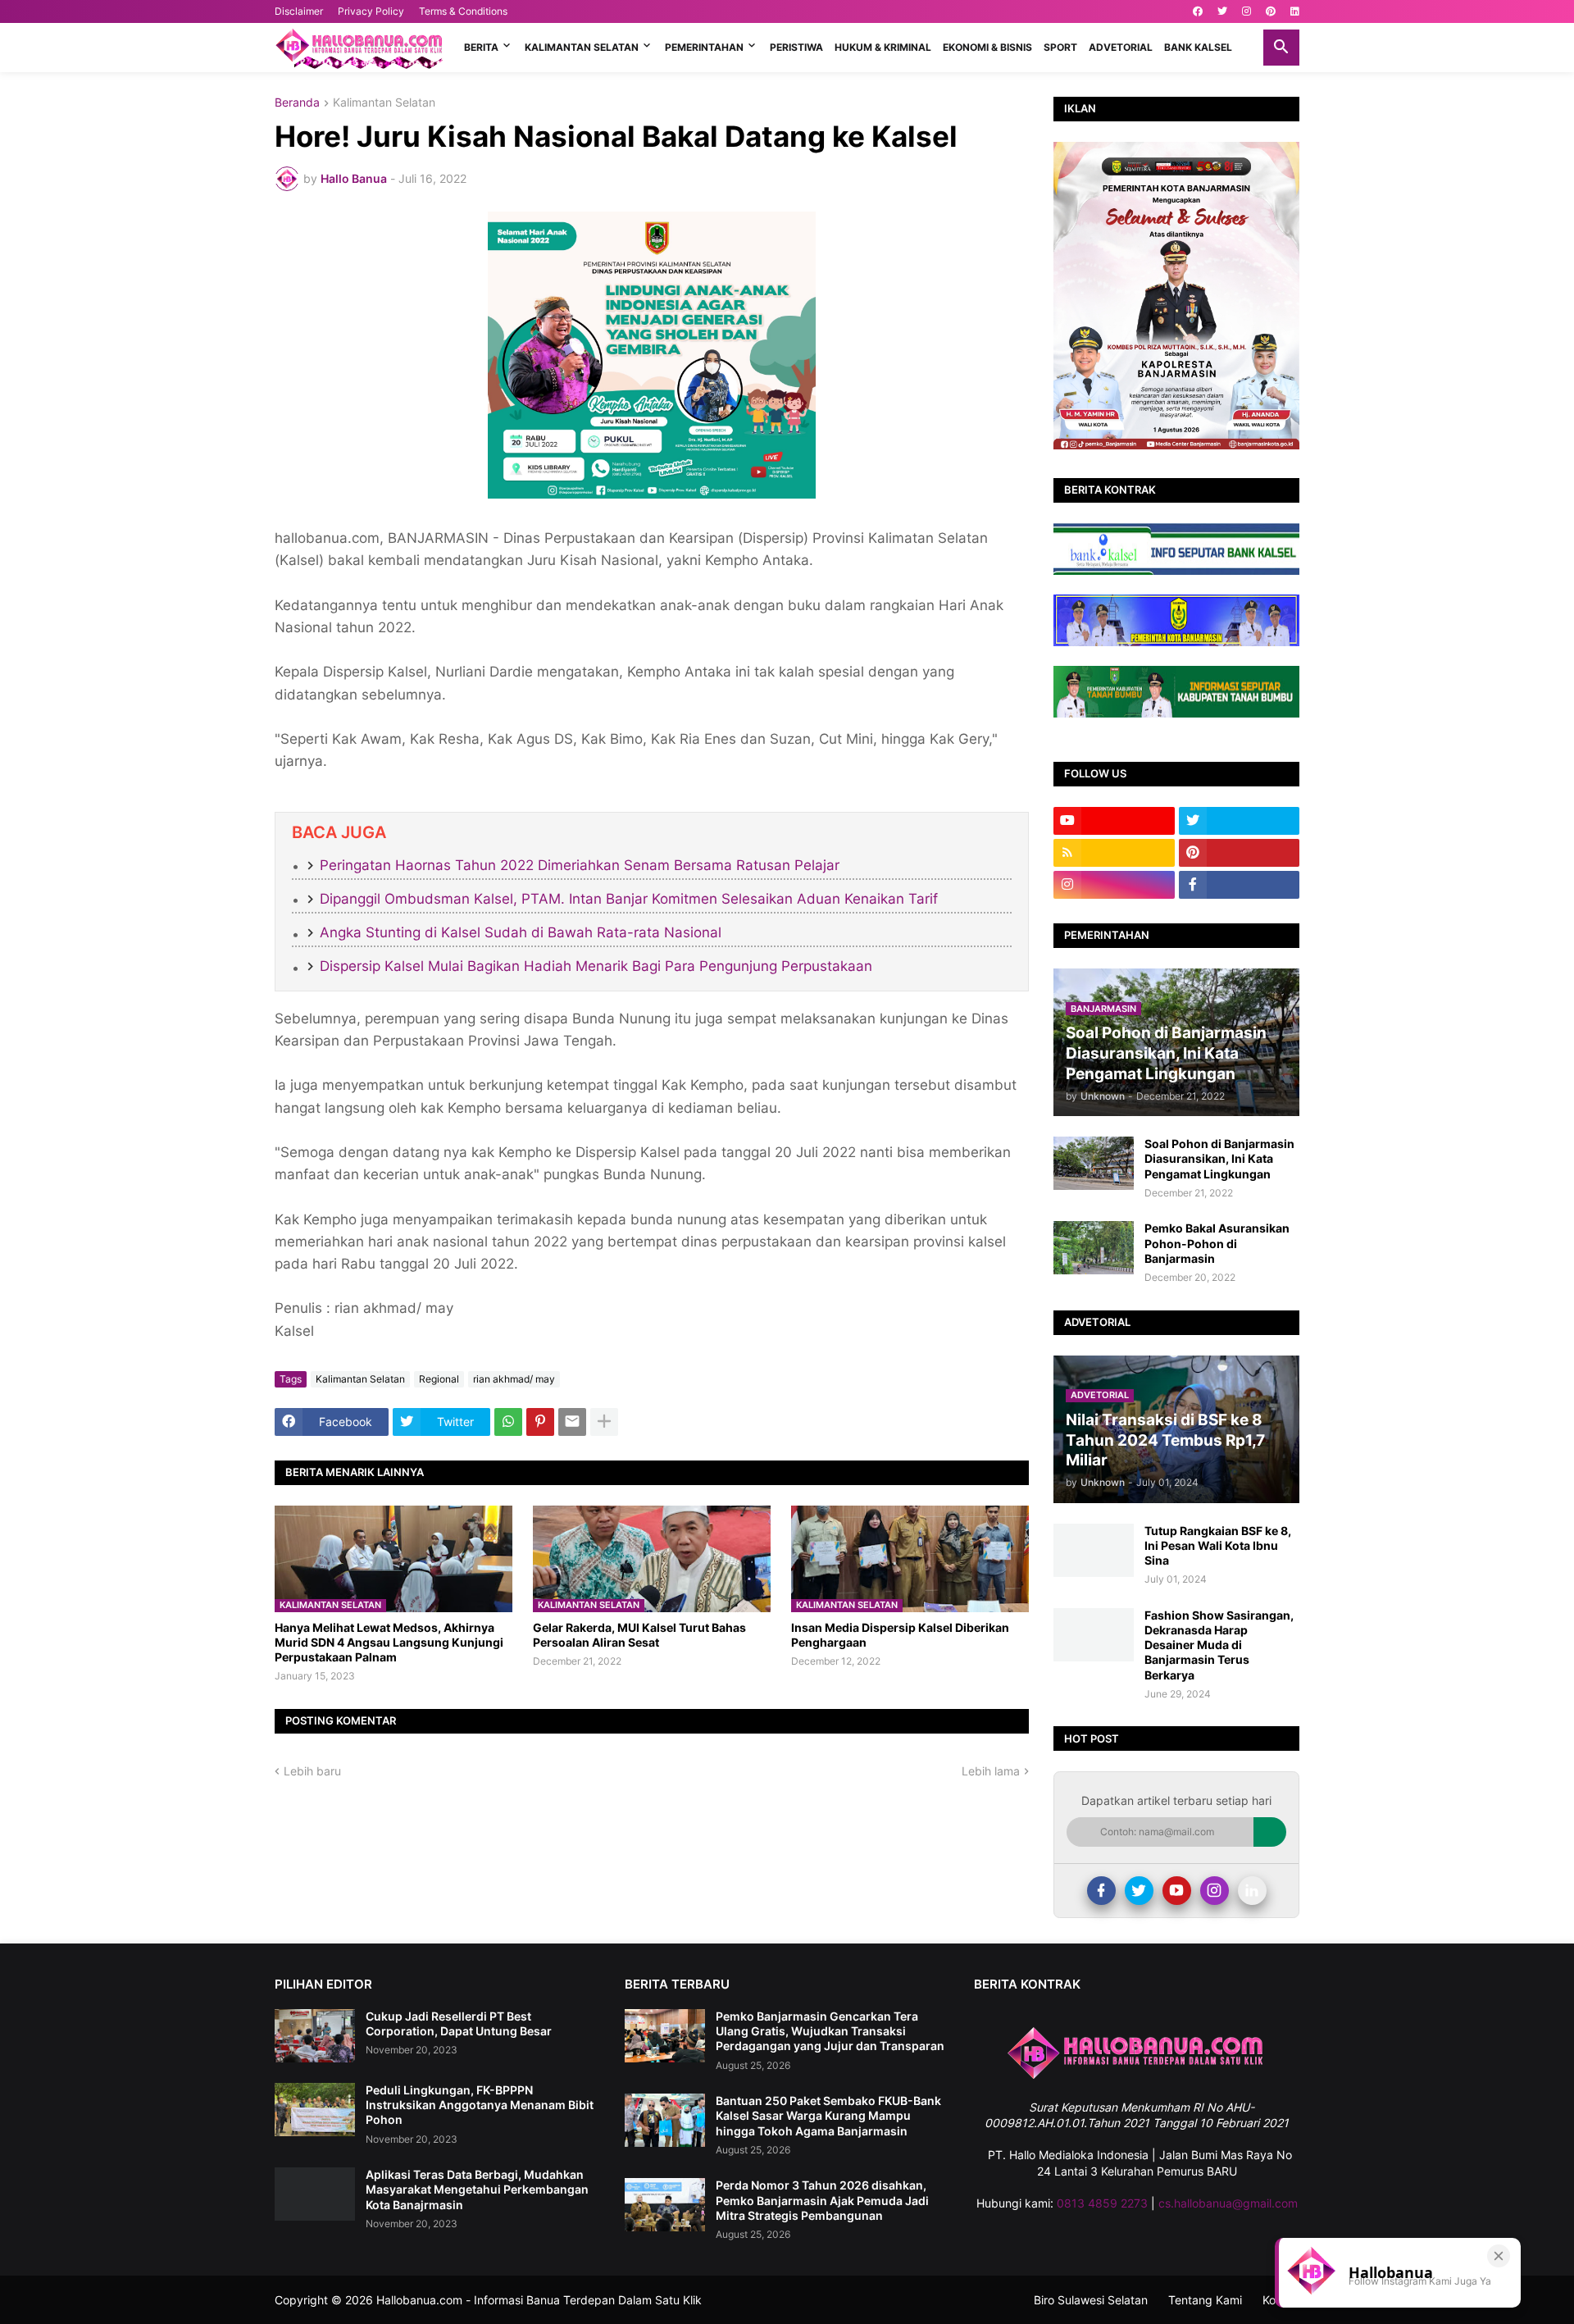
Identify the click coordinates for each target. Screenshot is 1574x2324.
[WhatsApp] (508, 1422)
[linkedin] (1295, 11)
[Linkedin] (1252, 1891)
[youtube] (1114, 821)
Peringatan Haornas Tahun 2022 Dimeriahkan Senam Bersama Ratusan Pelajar (580, 865)
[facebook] (1198, 11)
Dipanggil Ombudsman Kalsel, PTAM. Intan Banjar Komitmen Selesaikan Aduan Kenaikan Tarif (629, 899)
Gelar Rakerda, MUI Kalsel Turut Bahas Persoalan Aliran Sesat (639, 1635)
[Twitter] (1139, 1891)
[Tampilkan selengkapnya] (604, 1422)
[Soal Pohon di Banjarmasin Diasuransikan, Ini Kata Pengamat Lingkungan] (1094, 1163)
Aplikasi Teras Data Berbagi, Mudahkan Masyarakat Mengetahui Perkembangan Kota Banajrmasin (477, 2189)
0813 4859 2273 (1102, 2203)
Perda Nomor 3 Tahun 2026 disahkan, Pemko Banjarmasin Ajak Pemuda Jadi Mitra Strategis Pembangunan (822, 2200)
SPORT (1060, 47)
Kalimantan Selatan (384, 103)
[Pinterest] (540, 1422)
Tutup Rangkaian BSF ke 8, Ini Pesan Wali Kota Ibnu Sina (1218, 1545)
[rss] (1114, 853)
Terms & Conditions (463, 11)
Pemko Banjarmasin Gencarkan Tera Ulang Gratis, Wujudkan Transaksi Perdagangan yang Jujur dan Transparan (830, 2031)
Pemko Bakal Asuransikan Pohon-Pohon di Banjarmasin (1217, 1243)
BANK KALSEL (1198, 47)
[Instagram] (1215, 1891)
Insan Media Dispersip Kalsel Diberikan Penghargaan (900, 1635)
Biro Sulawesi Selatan (1091, 2300)
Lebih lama (991, 1771)
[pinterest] (1271, 11)
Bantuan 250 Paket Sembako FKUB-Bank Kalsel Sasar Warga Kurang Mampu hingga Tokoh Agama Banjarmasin (828, 2115)
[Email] (572, 1422)
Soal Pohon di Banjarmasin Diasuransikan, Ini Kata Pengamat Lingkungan (1219, 1158)
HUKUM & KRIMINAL (883, 47)
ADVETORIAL (1121, 47)
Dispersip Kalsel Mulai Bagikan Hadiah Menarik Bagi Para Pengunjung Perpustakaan (596, 966)
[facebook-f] (1240, 885)
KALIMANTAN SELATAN (582, 47)
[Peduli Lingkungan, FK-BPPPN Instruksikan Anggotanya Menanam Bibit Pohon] (315, 2110)
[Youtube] (1177, 1891)
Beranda (297, 103)
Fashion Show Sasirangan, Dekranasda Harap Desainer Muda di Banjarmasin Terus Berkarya (1219, 1645)
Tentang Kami (1205, 2300)
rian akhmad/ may (514, 1379)
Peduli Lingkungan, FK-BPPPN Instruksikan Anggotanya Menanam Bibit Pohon (480, 2105)
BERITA (481, 47)
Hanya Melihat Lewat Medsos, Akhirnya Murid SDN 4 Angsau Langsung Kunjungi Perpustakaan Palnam (389, 1642)
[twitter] (1222, 11)
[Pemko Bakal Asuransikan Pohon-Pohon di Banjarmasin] (1094, 1248)
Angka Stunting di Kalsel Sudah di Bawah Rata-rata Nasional (521, 932)
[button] (1281, 48)
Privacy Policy (371, 11)
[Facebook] (1101, 1891)
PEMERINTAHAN (704, 47)
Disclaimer (299, 11)
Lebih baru (312, 1771)
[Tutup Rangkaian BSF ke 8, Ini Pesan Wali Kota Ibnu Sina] (1094, 1550)
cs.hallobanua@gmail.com (1228, 2203)
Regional (439, 1379)
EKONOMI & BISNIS (987, 47)
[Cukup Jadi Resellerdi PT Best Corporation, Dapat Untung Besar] (315, 2036)
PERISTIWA (796, 47)
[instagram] (1246, 11)
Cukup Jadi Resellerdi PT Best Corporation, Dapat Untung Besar (459, 2023)
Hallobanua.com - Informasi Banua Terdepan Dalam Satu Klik (539, 2300)
